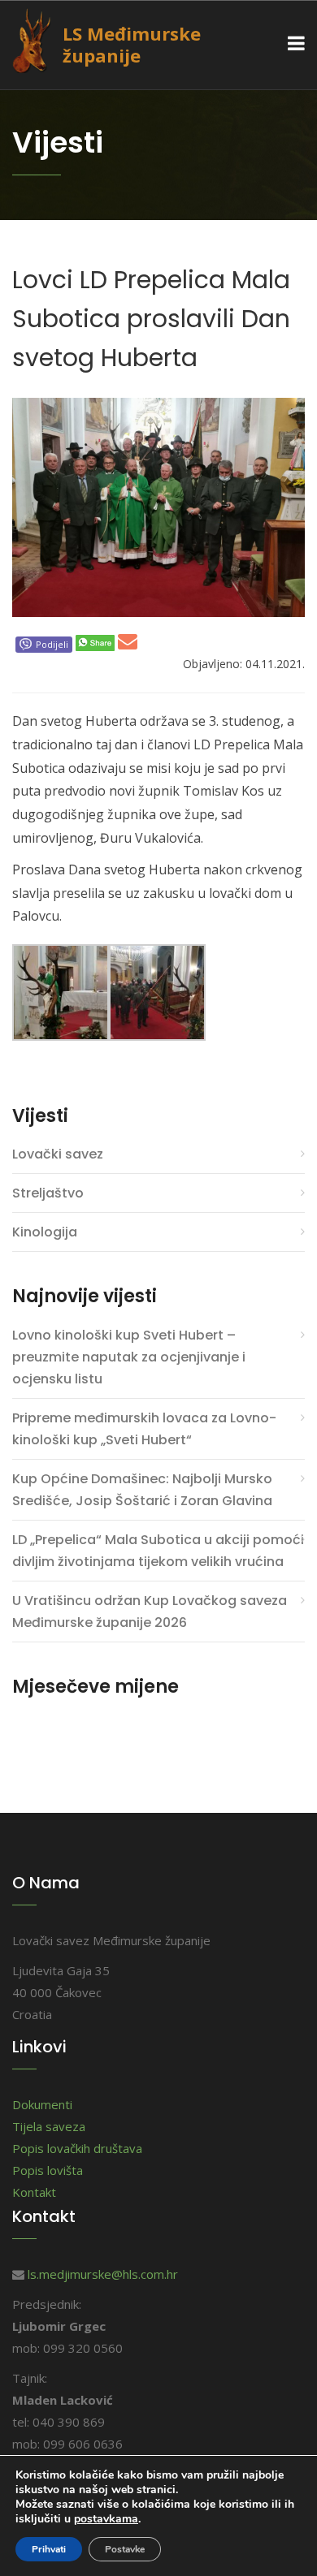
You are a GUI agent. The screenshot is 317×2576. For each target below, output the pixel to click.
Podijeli (52, 644)
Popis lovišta (48, 2170)
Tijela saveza (49, 2126)
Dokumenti (42, 2104)
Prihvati (49, 2549)
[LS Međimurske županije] (43, 39)
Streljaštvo (48, 1193)
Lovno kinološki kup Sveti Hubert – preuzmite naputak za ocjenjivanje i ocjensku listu (129, 1357)
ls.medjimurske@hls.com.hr (103, 2274)
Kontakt (34, 2192)
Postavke (125, 2549)
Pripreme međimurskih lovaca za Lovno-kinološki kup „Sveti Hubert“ (144, 1429)
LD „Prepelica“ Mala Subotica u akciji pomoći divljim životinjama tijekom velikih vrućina (158, 1551)
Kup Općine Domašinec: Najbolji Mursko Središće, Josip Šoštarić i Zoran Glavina (142, 1490)
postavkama (106, 2519)
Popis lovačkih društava (77, 2148)
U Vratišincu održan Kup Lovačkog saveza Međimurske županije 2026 (150, 1612)
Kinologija (45, 1232)
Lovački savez (58, 1154)
